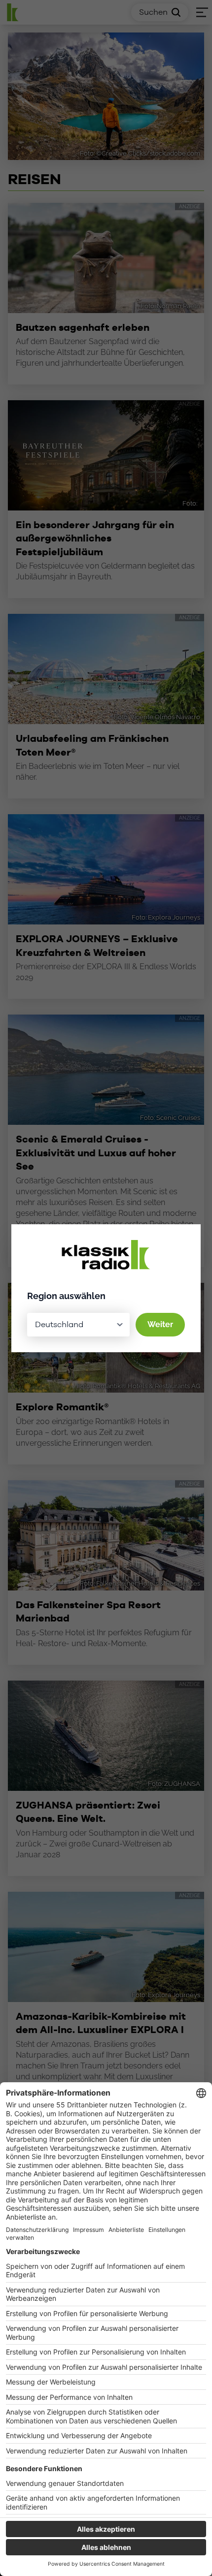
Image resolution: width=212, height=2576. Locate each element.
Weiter (160, 1324)
